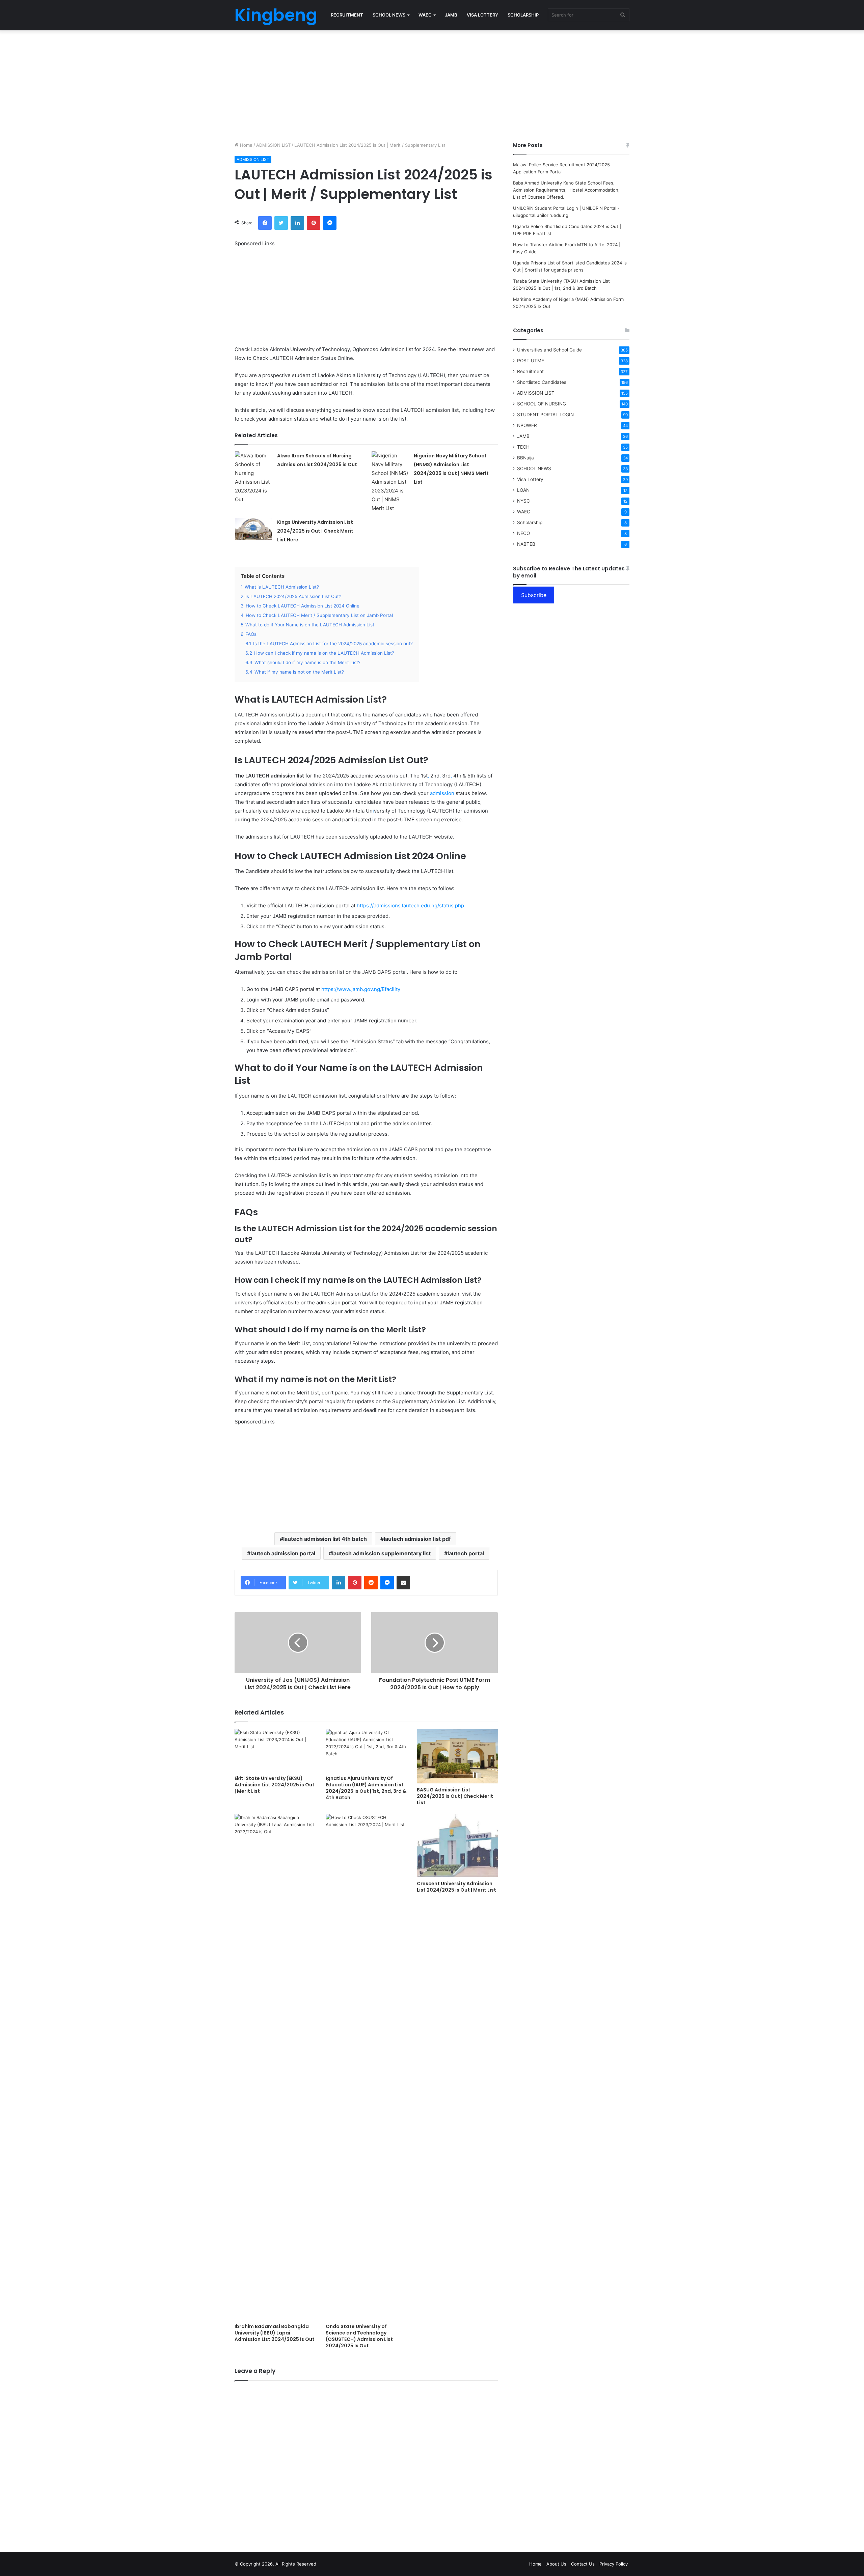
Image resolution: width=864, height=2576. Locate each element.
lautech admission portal (283, 1553)
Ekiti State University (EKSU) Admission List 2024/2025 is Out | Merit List (275, 1785)
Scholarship (530, 522)
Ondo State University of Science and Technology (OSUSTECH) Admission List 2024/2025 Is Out (359, 2336)
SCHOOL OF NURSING (542, 404)
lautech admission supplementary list (381, 1553)
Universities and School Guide (549, 350)
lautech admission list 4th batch (325, 1539)
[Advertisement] (432, 84)
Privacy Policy (614, 2564)
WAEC (425, 15)
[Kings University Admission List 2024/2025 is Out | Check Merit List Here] (253, 529)
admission (443, 793)
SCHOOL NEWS (389, 15)
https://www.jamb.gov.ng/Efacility (361, 989)
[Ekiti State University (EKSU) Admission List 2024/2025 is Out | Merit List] (275, 1750)
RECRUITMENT (347, 15)
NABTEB (526, 544)
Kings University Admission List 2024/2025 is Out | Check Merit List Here (315, 531)
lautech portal (466, 1553)
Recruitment (530, 371)
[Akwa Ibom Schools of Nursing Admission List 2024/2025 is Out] (253, 478)
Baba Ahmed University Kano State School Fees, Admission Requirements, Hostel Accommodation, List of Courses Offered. (567, 190)
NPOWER (527, 425)
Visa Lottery (530, 479)
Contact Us (583, 2564)
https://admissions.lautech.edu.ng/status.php (410, 905)
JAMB (451, 15)
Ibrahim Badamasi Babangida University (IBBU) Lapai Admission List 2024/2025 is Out (275, 2333)
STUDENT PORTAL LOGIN (545, 415)
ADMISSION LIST (273, 145)
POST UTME (531, 361)
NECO (523, 533)
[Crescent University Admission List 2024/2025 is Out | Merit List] (457, 1846)
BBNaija (525, 458)
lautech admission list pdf (417, 1539)
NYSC (523, 501)
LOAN (523, 490)
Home (246, 145)
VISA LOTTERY (482, 15)
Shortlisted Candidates (542, 382)
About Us (556, 2564)
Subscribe (534, 595)
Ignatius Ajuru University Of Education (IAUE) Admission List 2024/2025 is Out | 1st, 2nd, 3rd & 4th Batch (366, 1788)
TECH (523, 447)
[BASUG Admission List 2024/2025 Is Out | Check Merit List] (457, 1756)
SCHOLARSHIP (523, 15)
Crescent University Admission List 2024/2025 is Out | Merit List (456, 1887)
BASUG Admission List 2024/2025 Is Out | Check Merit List (455, 1796)
